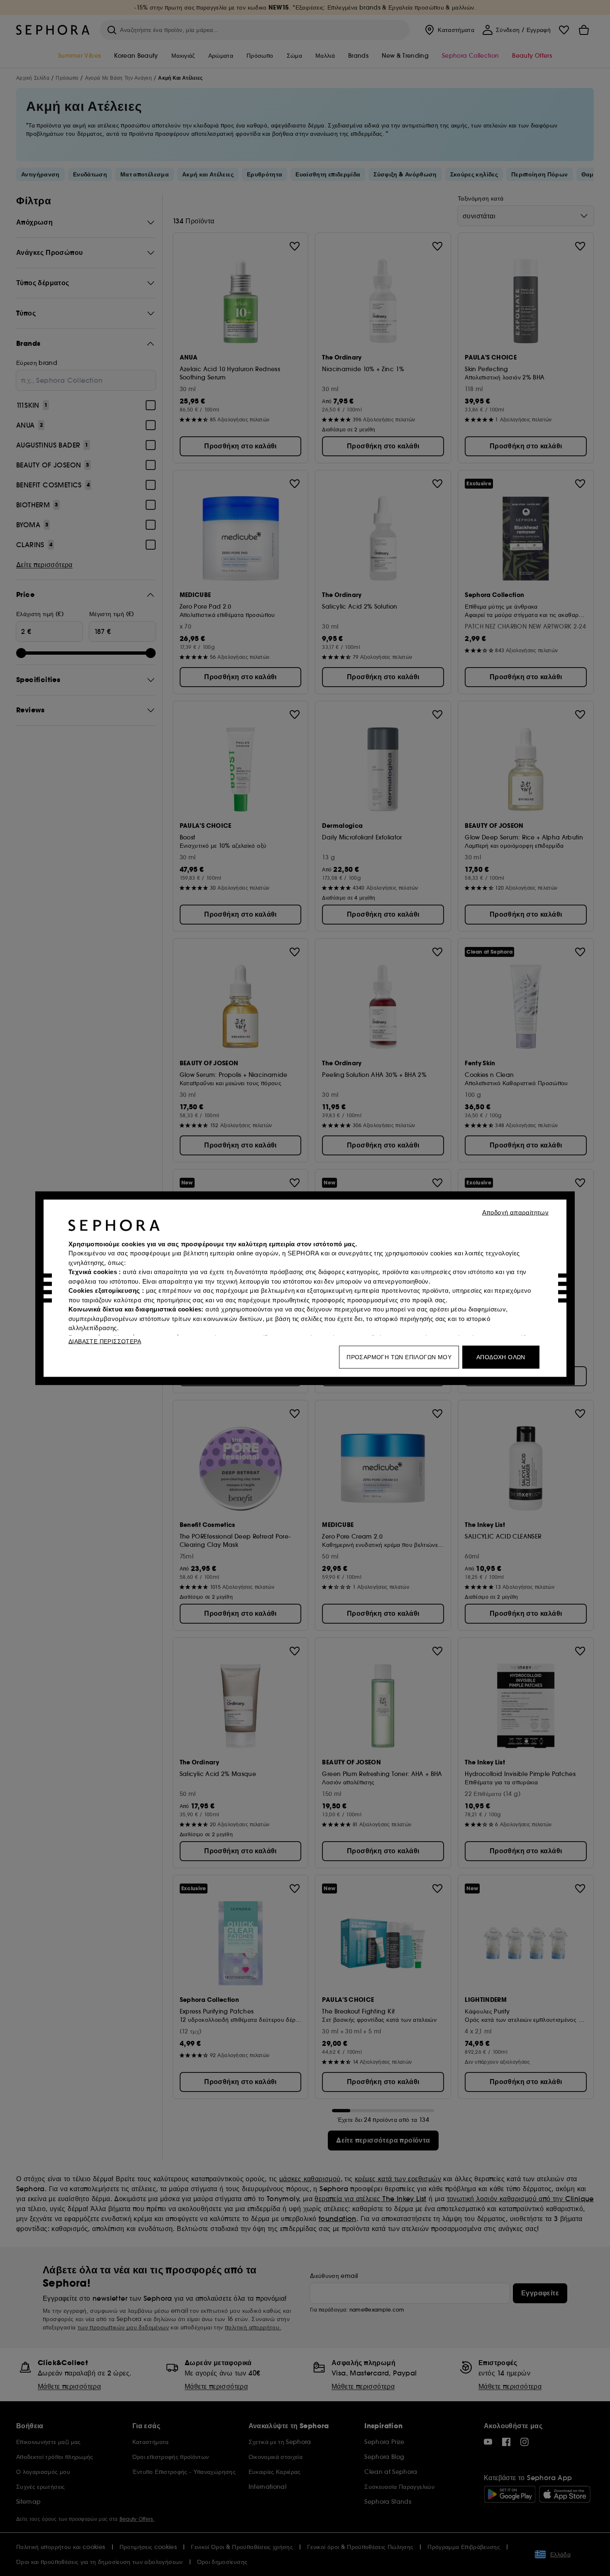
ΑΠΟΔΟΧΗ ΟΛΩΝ (501, 1357)
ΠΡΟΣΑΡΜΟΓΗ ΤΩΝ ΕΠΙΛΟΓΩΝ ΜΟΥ (399, 1357)
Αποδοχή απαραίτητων (516, 1212)
